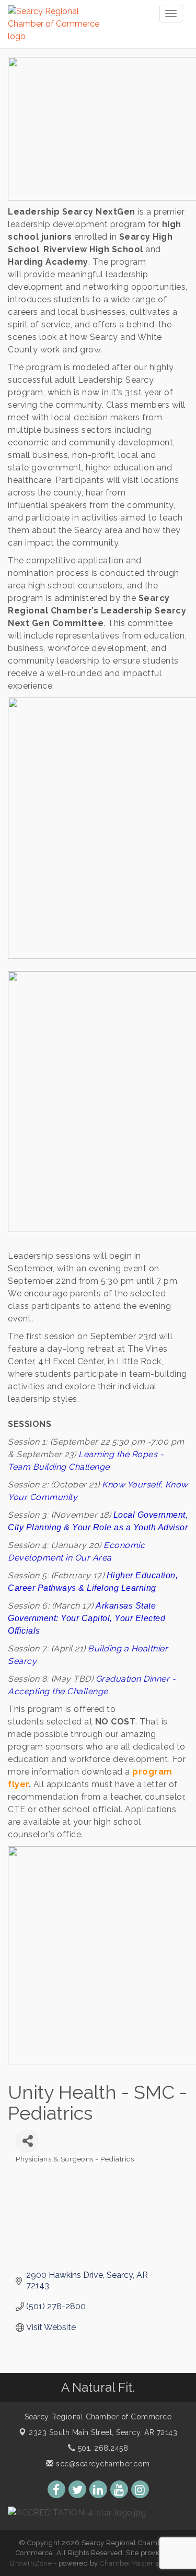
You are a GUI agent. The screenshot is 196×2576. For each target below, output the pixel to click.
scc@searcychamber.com (102, 2464)
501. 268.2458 (102, 2448)
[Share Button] (27, 2141)
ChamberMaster (127, 2563)
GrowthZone (31, 2563)
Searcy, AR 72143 (103, 2432)
